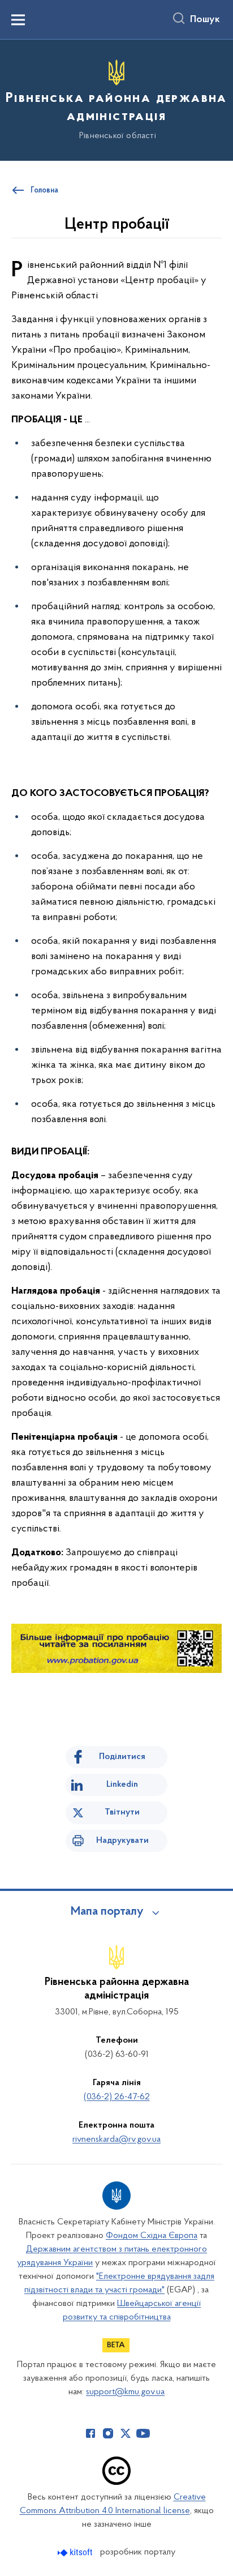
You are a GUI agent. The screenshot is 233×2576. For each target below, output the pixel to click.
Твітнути (122, 1812)
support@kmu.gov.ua (125, 2392)
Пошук (205, 20)
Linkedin (122, 1785)
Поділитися (122, 1757)
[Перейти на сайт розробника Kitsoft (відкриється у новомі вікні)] (76, 2553)
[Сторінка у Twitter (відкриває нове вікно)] (126, 2433)
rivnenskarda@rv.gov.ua (116, 2139)
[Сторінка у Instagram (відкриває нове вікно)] (108, 2433)
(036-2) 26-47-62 (117, 2097)
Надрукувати (122, 1841)
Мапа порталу (107, 1912)
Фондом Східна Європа (152, 2236)
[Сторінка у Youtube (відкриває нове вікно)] (143, 2433)
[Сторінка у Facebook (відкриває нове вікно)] (90, 2433)
